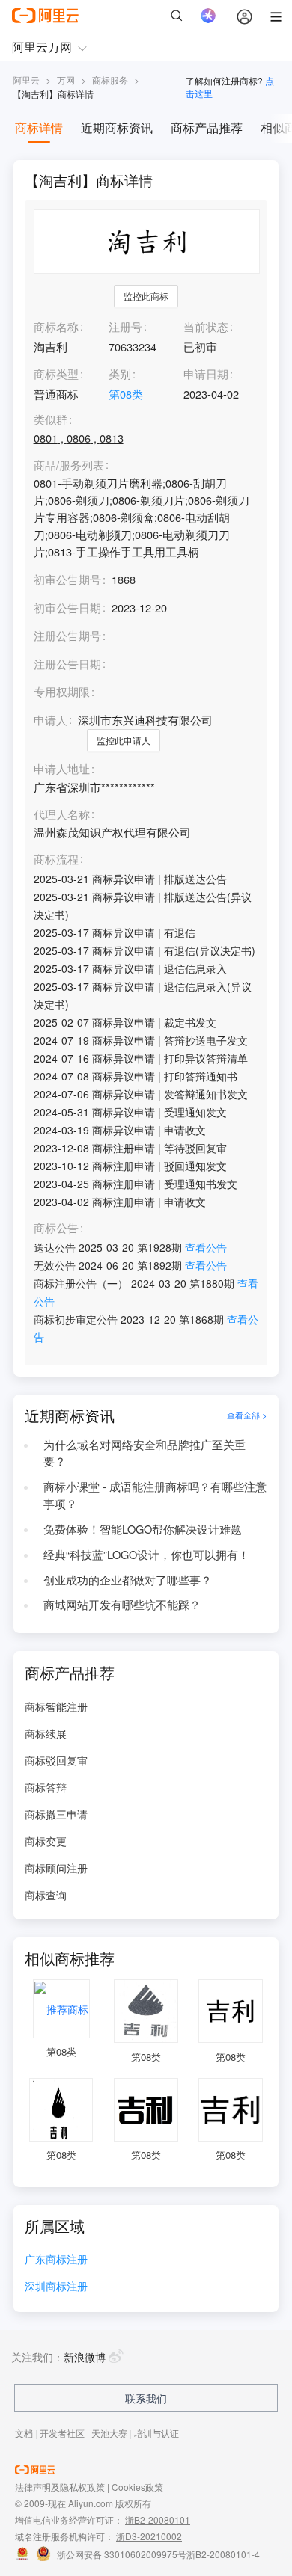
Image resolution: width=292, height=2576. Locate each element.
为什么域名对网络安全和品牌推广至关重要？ (145, 1453)
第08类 (126, 394)
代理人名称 (62, 815)
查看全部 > (247, 1415)
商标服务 (110, 80)
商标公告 (56, 1228)
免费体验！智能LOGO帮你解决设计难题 (143, 1529)
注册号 (125, 326)
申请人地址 (62, 769)
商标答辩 (46, 1787)
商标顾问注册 (56, 1868)
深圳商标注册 (56, 2287)
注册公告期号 (67, 635)
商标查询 (46, 1895)
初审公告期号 (67, 579)
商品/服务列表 (69, 465)
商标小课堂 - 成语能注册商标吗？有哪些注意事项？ (155, 1495)
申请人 (51, 720)
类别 (120, 374)
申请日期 (206, 374)
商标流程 (56, 860)
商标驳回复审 (56, 1760)
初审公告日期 (67, 608)
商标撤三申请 (56, 1814)
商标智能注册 (56, 1706)
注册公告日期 (67, 664)
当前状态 (206, 326)
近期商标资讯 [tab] (117, 127)
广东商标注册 (56, 2260)
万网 (66, 80)
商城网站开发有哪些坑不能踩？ (122, 1604)
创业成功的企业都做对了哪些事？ (128, 1580)
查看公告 (206, 1247)
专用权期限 (62, 691)
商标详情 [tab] (39, 127)
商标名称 (56, 326)
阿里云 (26, 80)
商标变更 (46, 1841)
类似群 (51, 420)
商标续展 (46, 1733)
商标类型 (56, 374)
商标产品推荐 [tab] (207, 127)
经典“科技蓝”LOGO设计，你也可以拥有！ (146, 1554)
